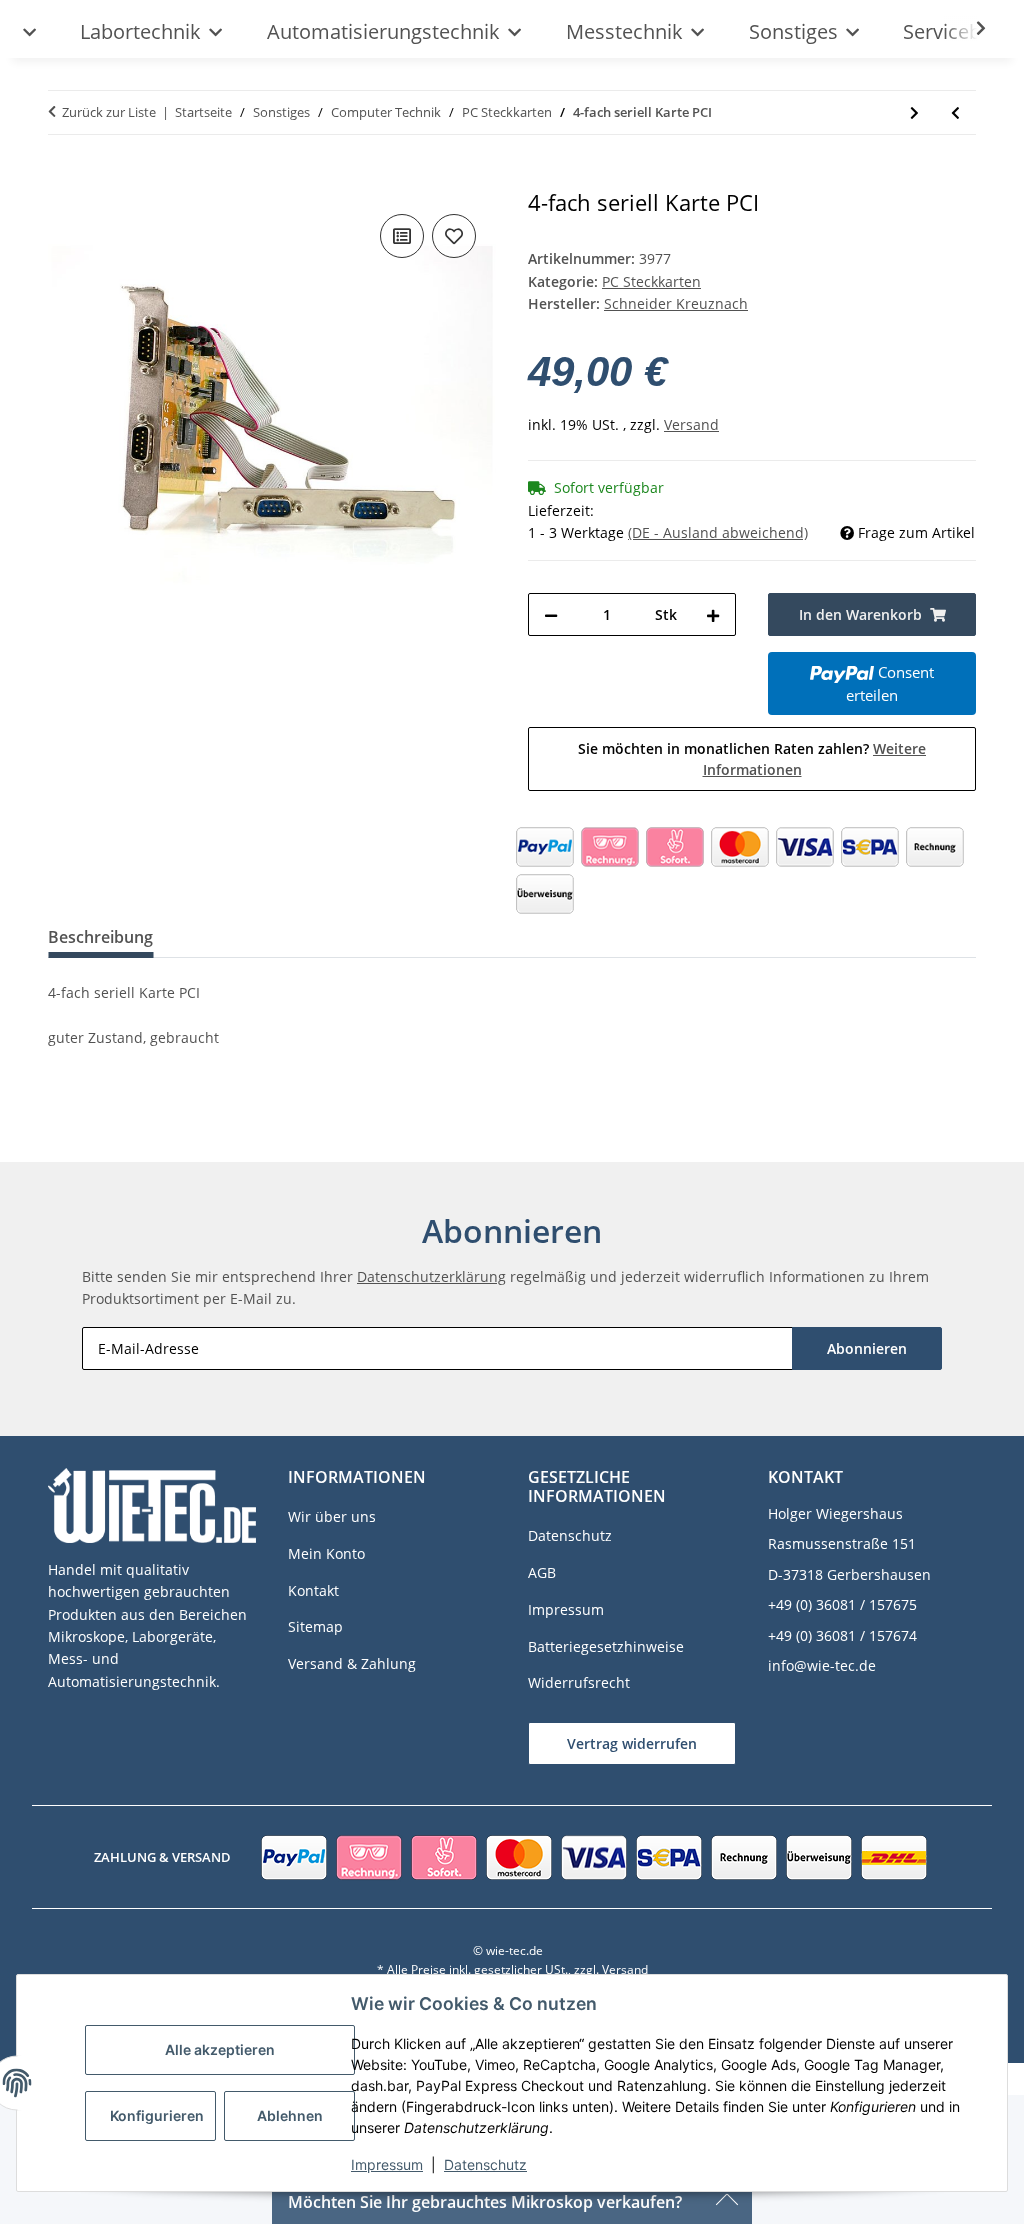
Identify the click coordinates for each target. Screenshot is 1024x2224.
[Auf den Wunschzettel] (454, 236)
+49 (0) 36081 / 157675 (842, 1604)
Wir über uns (332, 1516)
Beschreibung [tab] (100, 937)
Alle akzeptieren (220, 2049)
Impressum (387, 2164)
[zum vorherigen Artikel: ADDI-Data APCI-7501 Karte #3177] (955, 112)
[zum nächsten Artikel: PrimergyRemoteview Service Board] (914, 112)
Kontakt (313, 1590)
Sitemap (315, 1626)
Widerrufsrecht (579, 1682)
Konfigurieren (157, 2115)
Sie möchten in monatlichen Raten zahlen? (752, 759)
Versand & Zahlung (352, 1663)
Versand (691, 424)
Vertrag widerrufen (632, 1743)
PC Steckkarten (651, 281)
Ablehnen (290, 2115)
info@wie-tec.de (822, 1665)
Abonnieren (867, 1348)
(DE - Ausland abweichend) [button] (718, 532)
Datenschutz (485, 2164)
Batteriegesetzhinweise (606, 1646)
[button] (968, 29)
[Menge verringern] (551, 614)
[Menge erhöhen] (713, 614)
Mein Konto (326, 1553)
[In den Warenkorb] (64, 179)
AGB (542, 1572)
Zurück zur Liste (109, 112)
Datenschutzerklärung (431, 1276)
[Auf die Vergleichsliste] (402, 236)
